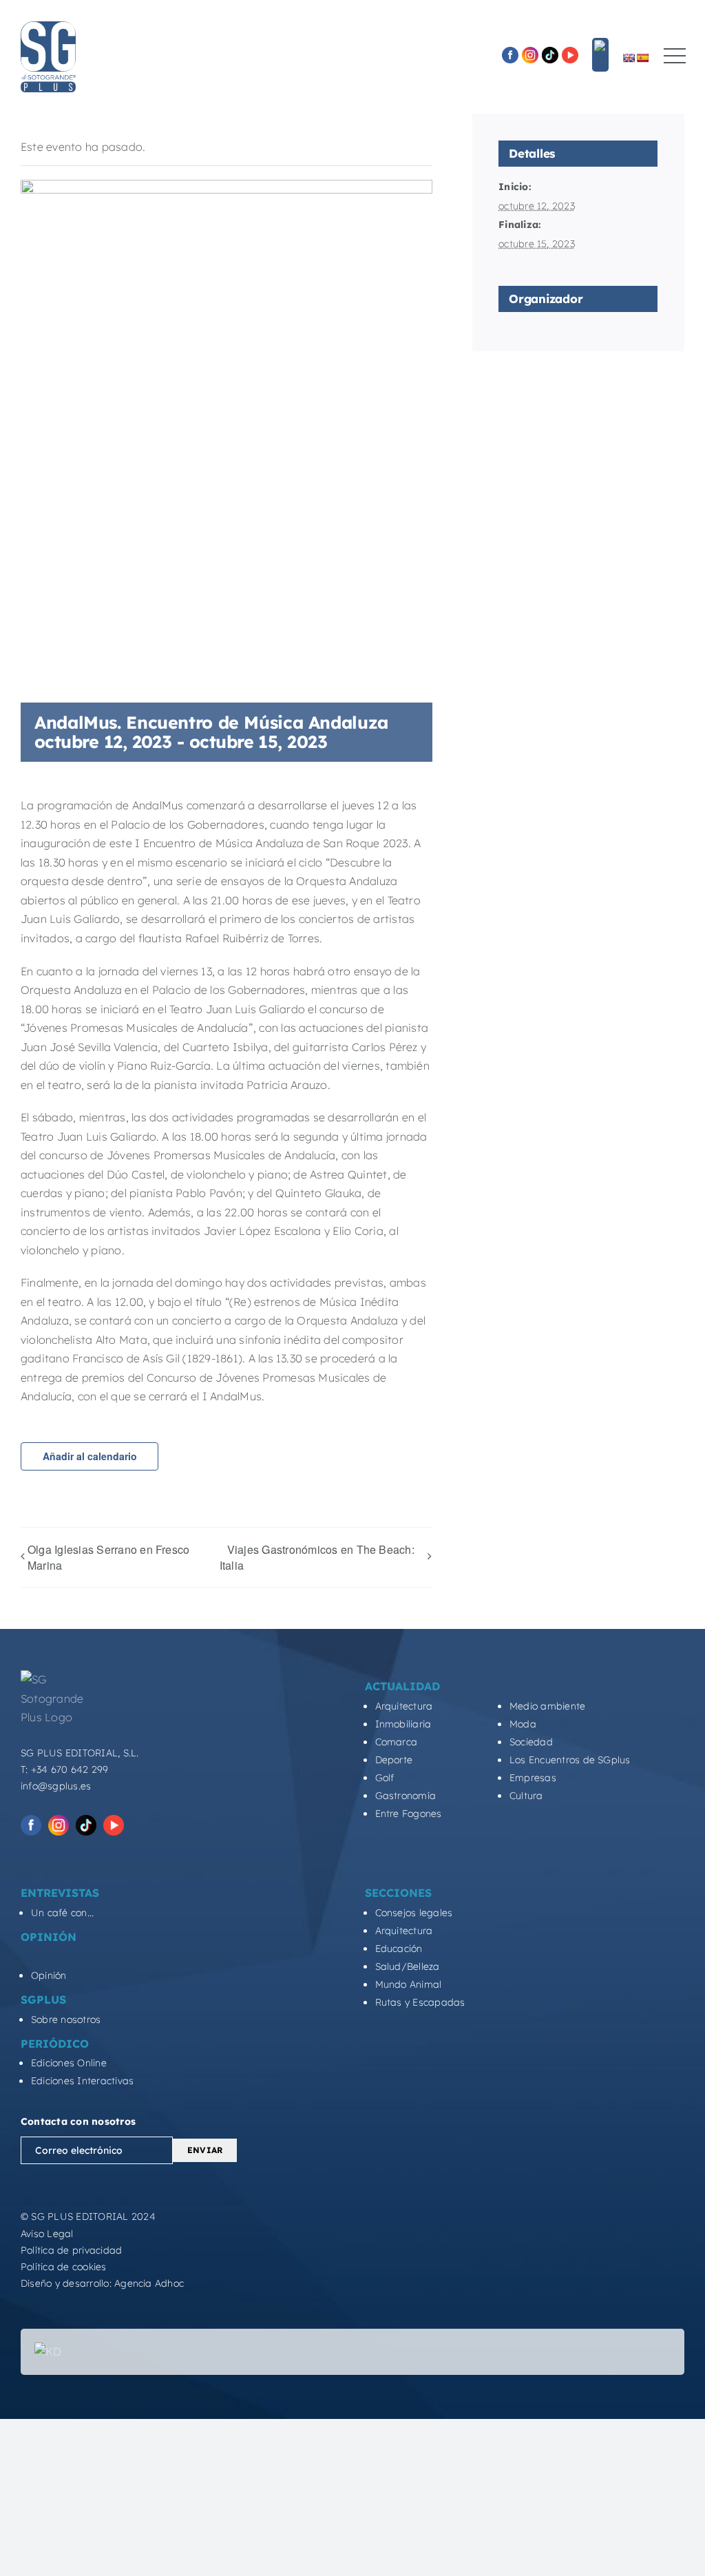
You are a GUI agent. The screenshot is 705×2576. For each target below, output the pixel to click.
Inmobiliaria (403, 1724)
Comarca (397, 1742)
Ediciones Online (69, 2063)
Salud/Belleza (408, 1966)
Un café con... (62, 1913)
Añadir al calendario (90, 1456)
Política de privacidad (71, 2250)
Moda (523, 1724)
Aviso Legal (47, 2234)
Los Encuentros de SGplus (570, 1760)
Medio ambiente (547, 1706)
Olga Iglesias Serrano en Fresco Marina (108, 1557)
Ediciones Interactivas (82, 2081)
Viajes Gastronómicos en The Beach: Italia (317, 1558)
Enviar (205, 2150)
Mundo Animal (409, 1984)
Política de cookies (64, 2267)
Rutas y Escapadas (420, 2002)
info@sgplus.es (56, 1786)
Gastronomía (406, 1796)
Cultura (526, 1796)
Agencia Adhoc (149, 2283)
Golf (385, 1778)
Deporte (394, 1760)
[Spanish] (642, 58)
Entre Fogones (409, 1814)
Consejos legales (414, 1913)
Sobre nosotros (66, 2019)
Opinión (49, 1975)
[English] (629, 58)
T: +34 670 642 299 (64, 1769)
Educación (399, 1949)
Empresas (533, 1778)
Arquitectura (404, 1706)
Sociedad (531, 1742)
